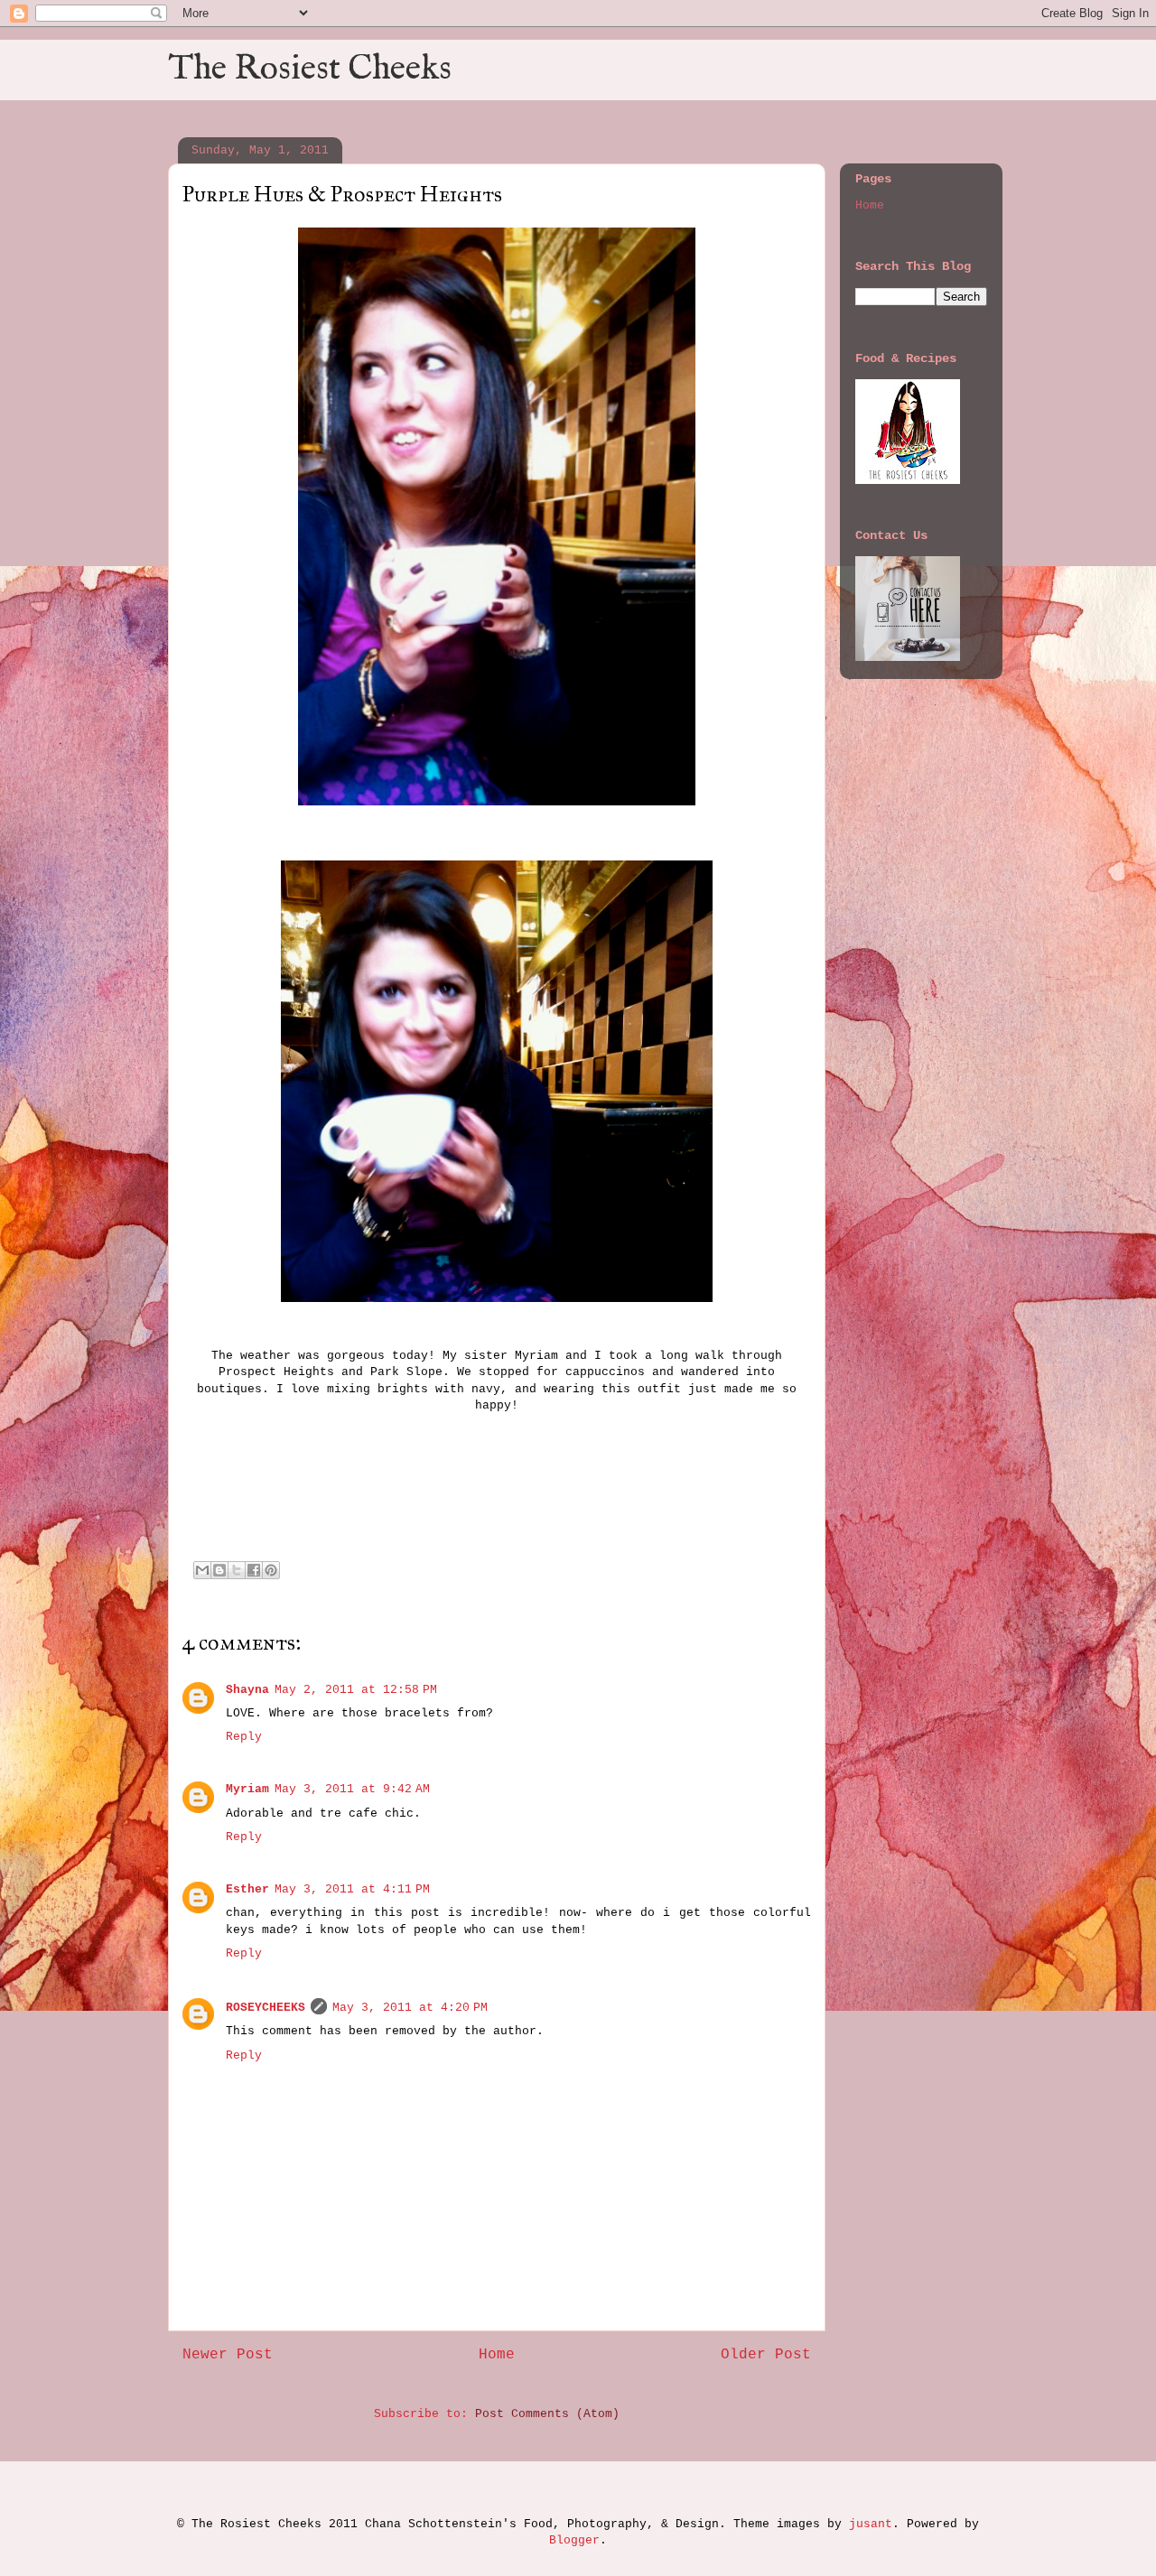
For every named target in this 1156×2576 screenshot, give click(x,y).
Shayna (247, 1690)
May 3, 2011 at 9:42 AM (352, 1789)
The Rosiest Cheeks (310, 70)
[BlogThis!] (219, 1570)
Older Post (766, 2355)
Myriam (247, 1789)
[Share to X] (237, 1570)
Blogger (574, 2540)
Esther (247, 1889)
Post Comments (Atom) (547, 2414)
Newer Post (228, 2355)
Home (497, 2355)
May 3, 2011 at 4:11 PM (352, 1889)
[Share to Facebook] (254, 1570)
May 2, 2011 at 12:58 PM (356, 1690)
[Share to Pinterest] (271, 1570)
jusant (871, 2524)
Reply (244, 1737)
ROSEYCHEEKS (266, 2008)
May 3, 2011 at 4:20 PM (410, 2008)
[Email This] (202, 1570)
